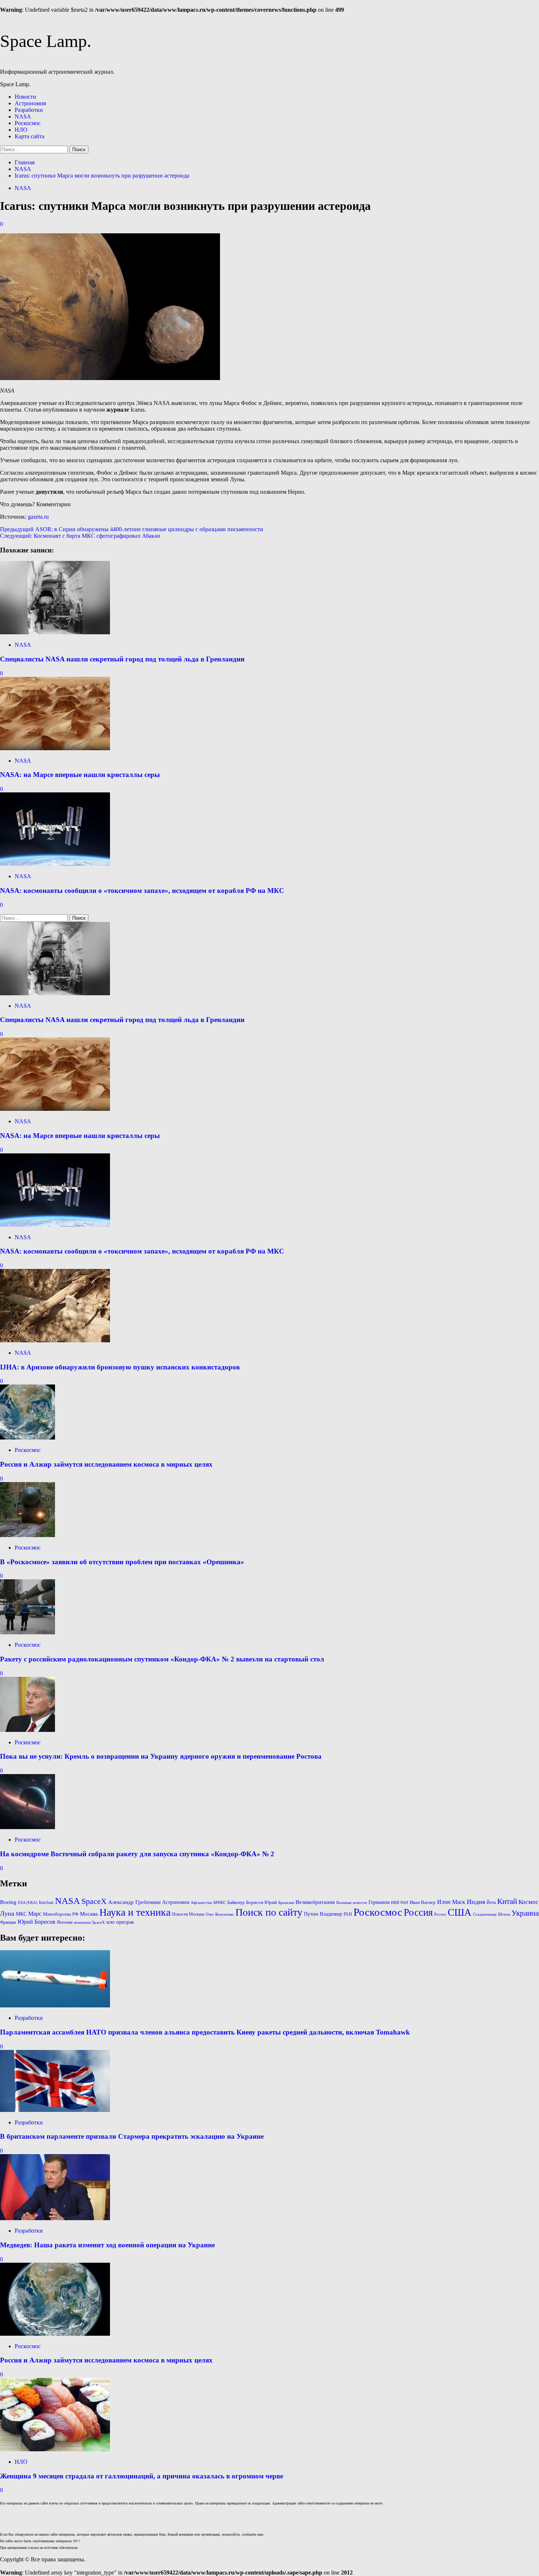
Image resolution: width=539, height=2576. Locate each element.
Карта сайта (30, 136)
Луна (7, 1913)
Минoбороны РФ (61, 1914)
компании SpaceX (89, 1922)
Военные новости (352, 1903)
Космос (529, 1902)
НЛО (21, 130)
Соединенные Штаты (492, 1914)
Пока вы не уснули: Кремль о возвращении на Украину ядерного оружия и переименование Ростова (161, 1756)
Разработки (29, 110)
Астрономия (30, 103)
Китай (507, 1901)
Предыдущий (132, 529)
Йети (491, 1902)
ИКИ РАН (399, 1902)
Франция (8, 1922)
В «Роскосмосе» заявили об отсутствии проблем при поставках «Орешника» (122, 1562)
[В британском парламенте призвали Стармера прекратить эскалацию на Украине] (55, 2110)
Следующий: (80, 536)
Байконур (236, 1902)
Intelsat (46, 1902)
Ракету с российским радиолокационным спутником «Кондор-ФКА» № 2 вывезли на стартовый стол (162, 1659)
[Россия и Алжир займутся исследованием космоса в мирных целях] (27, 1437)
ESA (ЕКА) (28, 1903)
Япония (65, 1922)
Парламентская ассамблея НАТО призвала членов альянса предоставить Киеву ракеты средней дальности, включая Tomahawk (205, 2032)
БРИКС (220, 1903)
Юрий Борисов (36, 1922)
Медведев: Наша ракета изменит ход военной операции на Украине (107, 2245)
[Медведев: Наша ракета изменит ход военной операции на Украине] (55, 2218)
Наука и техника (135, 1912)
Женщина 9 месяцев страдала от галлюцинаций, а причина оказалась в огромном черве (142, 2476)
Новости (25, 97)
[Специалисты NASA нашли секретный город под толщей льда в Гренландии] (55, 632)
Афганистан (201, 1903)
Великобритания (315, 1902)
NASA (23, 116)
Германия (379, 1902)
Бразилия (286, 1902)
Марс (35, 1914)
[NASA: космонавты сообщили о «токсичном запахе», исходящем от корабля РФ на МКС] (55, 864)
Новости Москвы (188, 1914)
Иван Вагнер (423, 1902)
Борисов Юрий (261, 1902)
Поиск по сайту (269, 1912)
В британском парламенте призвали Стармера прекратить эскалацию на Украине (132, 2136)
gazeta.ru (38, 517)
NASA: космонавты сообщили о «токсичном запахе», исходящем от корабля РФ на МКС (142, 891)
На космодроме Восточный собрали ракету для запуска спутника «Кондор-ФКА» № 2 (137, 1854)
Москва (89, 1914)
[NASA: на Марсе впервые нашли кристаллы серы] (55, 748)
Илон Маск (451, 1902)
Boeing (8, 1902)
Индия (476, 1902)
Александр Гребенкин (134, 1902)
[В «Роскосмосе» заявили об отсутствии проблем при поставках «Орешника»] (27, 1535)
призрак (125, 1922)
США (460, 1912)
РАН (348, 1914)
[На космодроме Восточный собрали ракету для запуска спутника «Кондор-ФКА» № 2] (27, 1827)
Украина (525, 1913)
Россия (418, 1912)
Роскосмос (28, 123)
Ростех (440, 1914)
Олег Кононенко (220, 1914)
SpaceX (94, 1901)
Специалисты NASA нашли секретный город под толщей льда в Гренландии (122, 659)
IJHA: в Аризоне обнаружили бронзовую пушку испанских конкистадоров (120, 1367)
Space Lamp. (46, 41)
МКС (21, 1914)
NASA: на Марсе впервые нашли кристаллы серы (80, 775)
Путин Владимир (323, 1914)
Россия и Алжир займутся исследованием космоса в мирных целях (106, 1464)
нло (111, 1922)
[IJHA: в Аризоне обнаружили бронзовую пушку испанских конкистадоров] (55, 1340)
